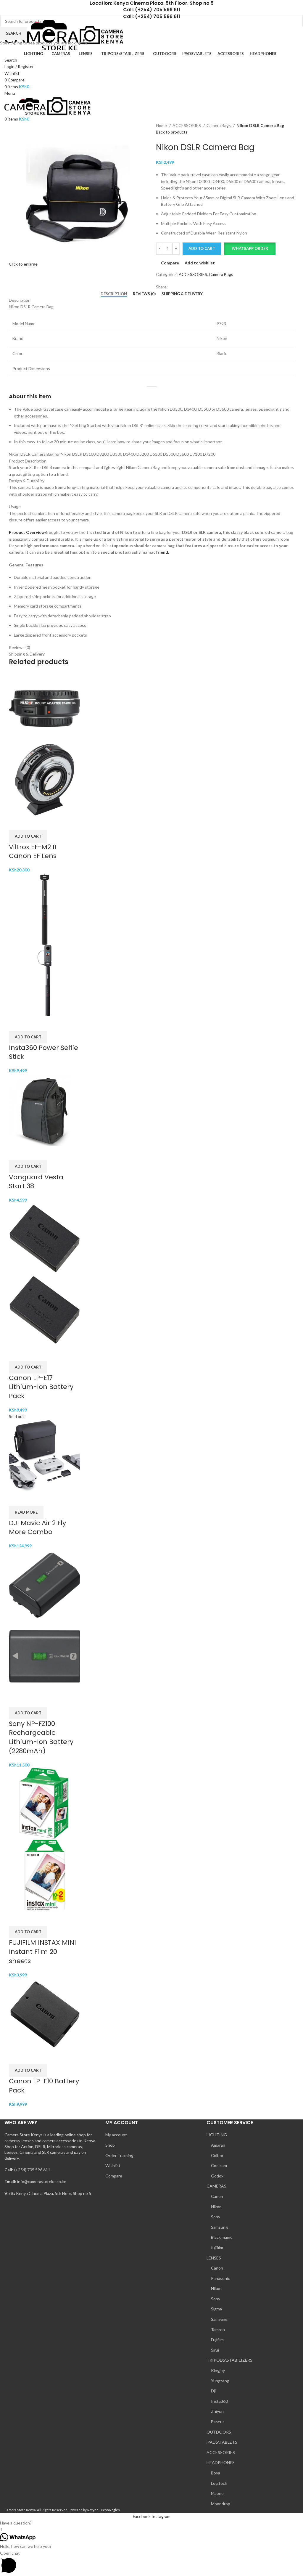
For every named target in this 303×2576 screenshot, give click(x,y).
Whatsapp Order (250, 248)
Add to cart (202, 248)
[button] (250, 249)
